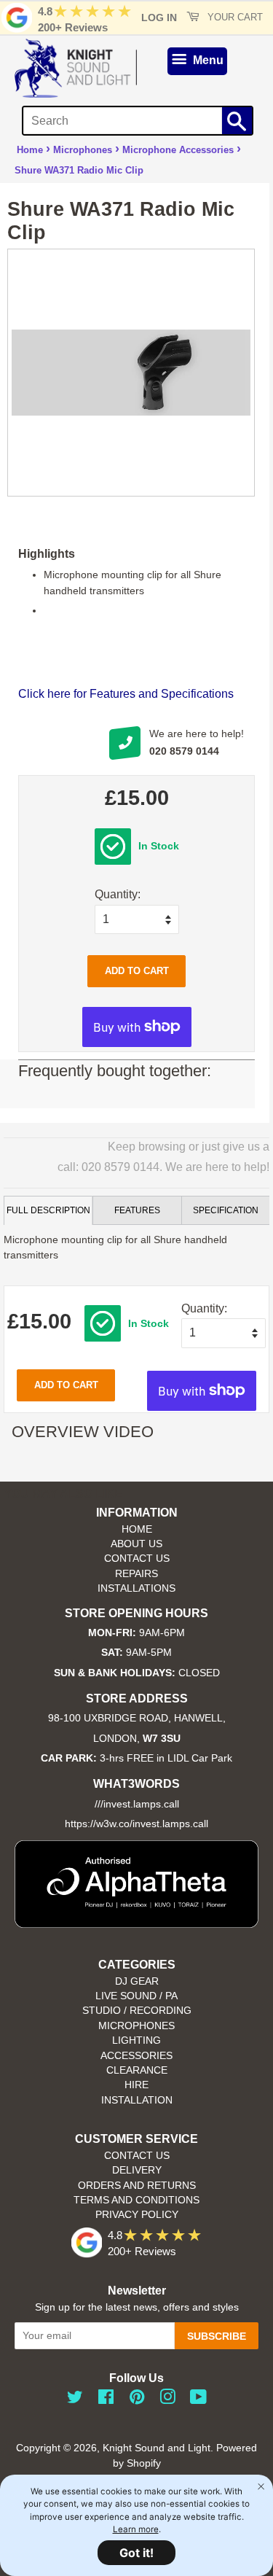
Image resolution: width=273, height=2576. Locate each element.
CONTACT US (137, 1559)
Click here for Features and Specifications (126, 694)
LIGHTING (136, 2040)
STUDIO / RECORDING (137, 2011)
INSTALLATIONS (136, 1588)
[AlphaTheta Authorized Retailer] (136, 1924)
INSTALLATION (137, 2100)
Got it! (136, 2553)
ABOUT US (136, 1544)
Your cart (234, 17)
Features (137, 1210)
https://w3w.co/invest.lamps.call (136, 1824)
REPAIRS (136, 1574)
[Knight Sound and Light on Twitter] (75, 2400)
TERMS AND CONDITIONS (136, 2200)
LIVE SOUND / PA (136, 1996)
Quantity (116, 894)
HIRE (136, 2085)
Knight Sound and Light (157, 2448)
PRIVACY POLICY (137, 2215)
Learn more (136, 2529)
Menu (207, 60)
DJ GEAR (137, 1981)
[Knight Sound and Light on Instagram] (167, 2400)
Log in (159, 17)
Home (30, 150)
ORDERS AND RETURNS (137, 2186)
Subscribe (217, 2336)
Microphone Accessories (178, 150)
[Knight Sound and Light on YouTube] (198, 2400)
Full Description (48, 1210)
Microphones (83, 150)
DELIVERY (137, 2170)
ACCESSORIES (136, 2056)
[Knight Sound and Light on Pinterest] (137, 2400)
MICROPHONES (136, 2026)
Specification (226, 1210)
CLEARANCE (137, 2070)
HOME (137, 1529)
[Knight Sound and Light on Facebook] (106, 2400)
